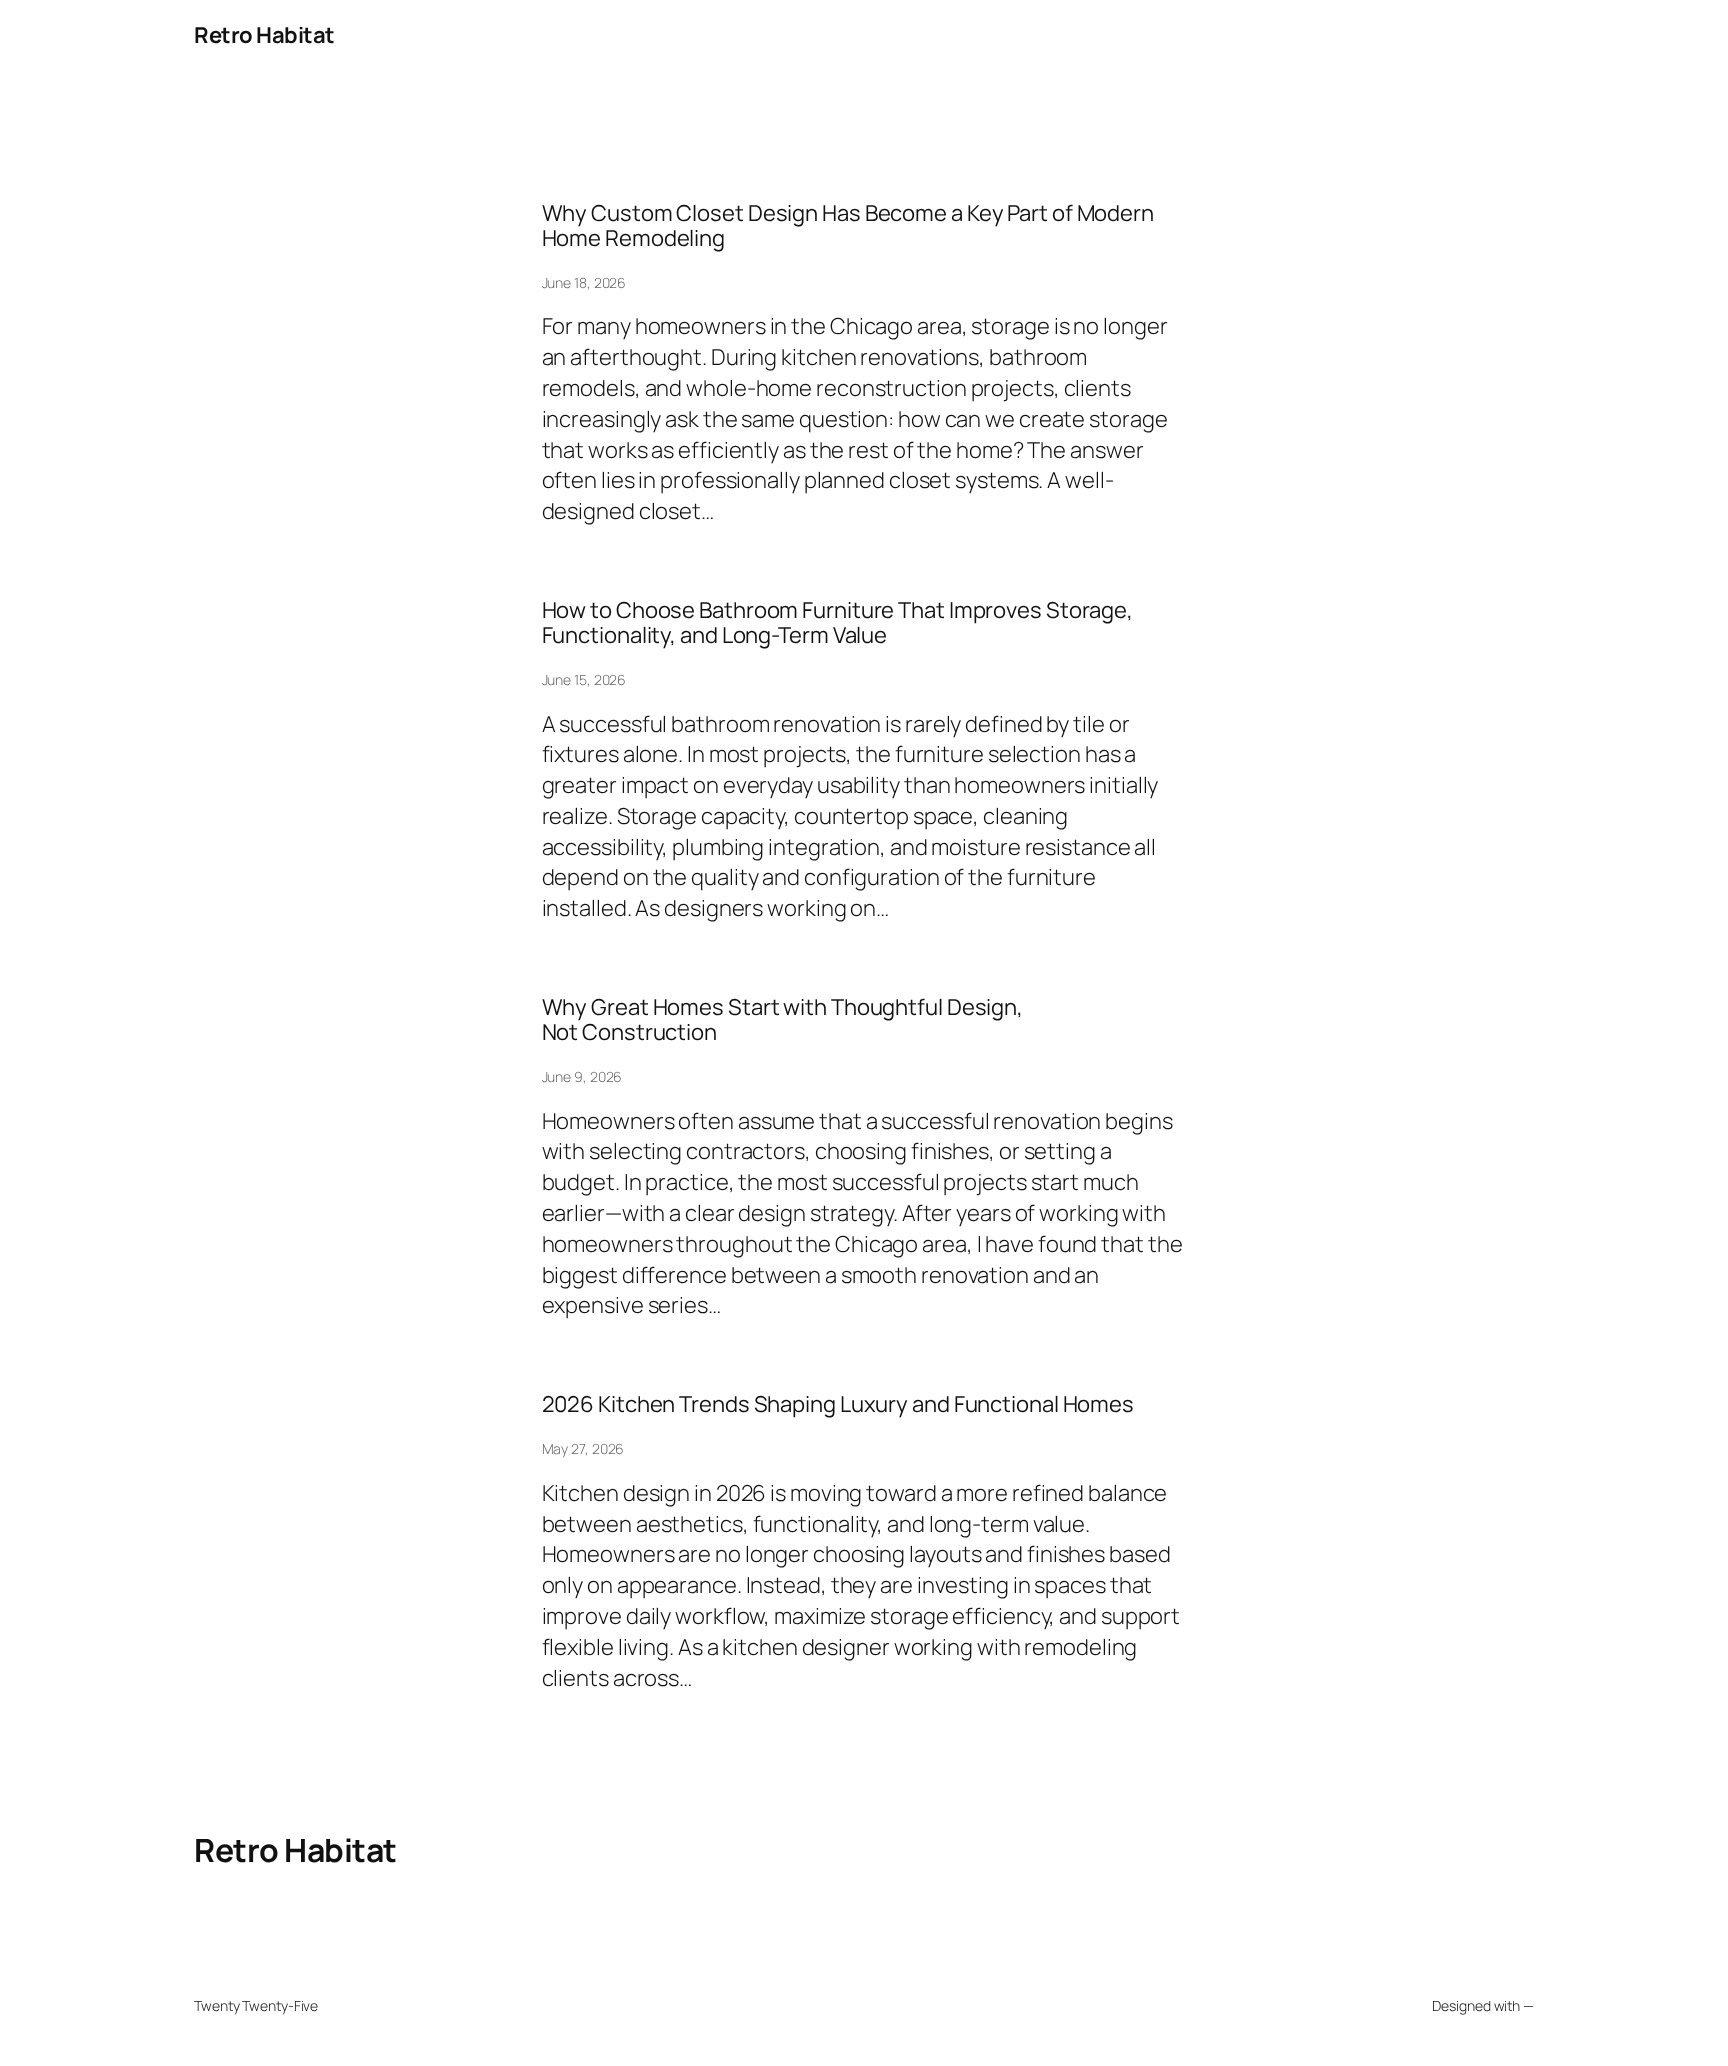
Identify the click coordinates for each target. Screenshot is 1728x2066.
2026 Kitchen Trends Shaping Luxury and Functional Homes (838, 1404)
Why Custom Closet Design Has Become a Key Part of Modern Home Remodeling (848, 226)
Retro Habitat (264, 35)
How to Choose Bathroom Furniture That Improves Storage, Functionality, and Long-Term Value (838, 623)
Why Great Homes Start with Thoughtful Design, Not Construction (783, 1020)
